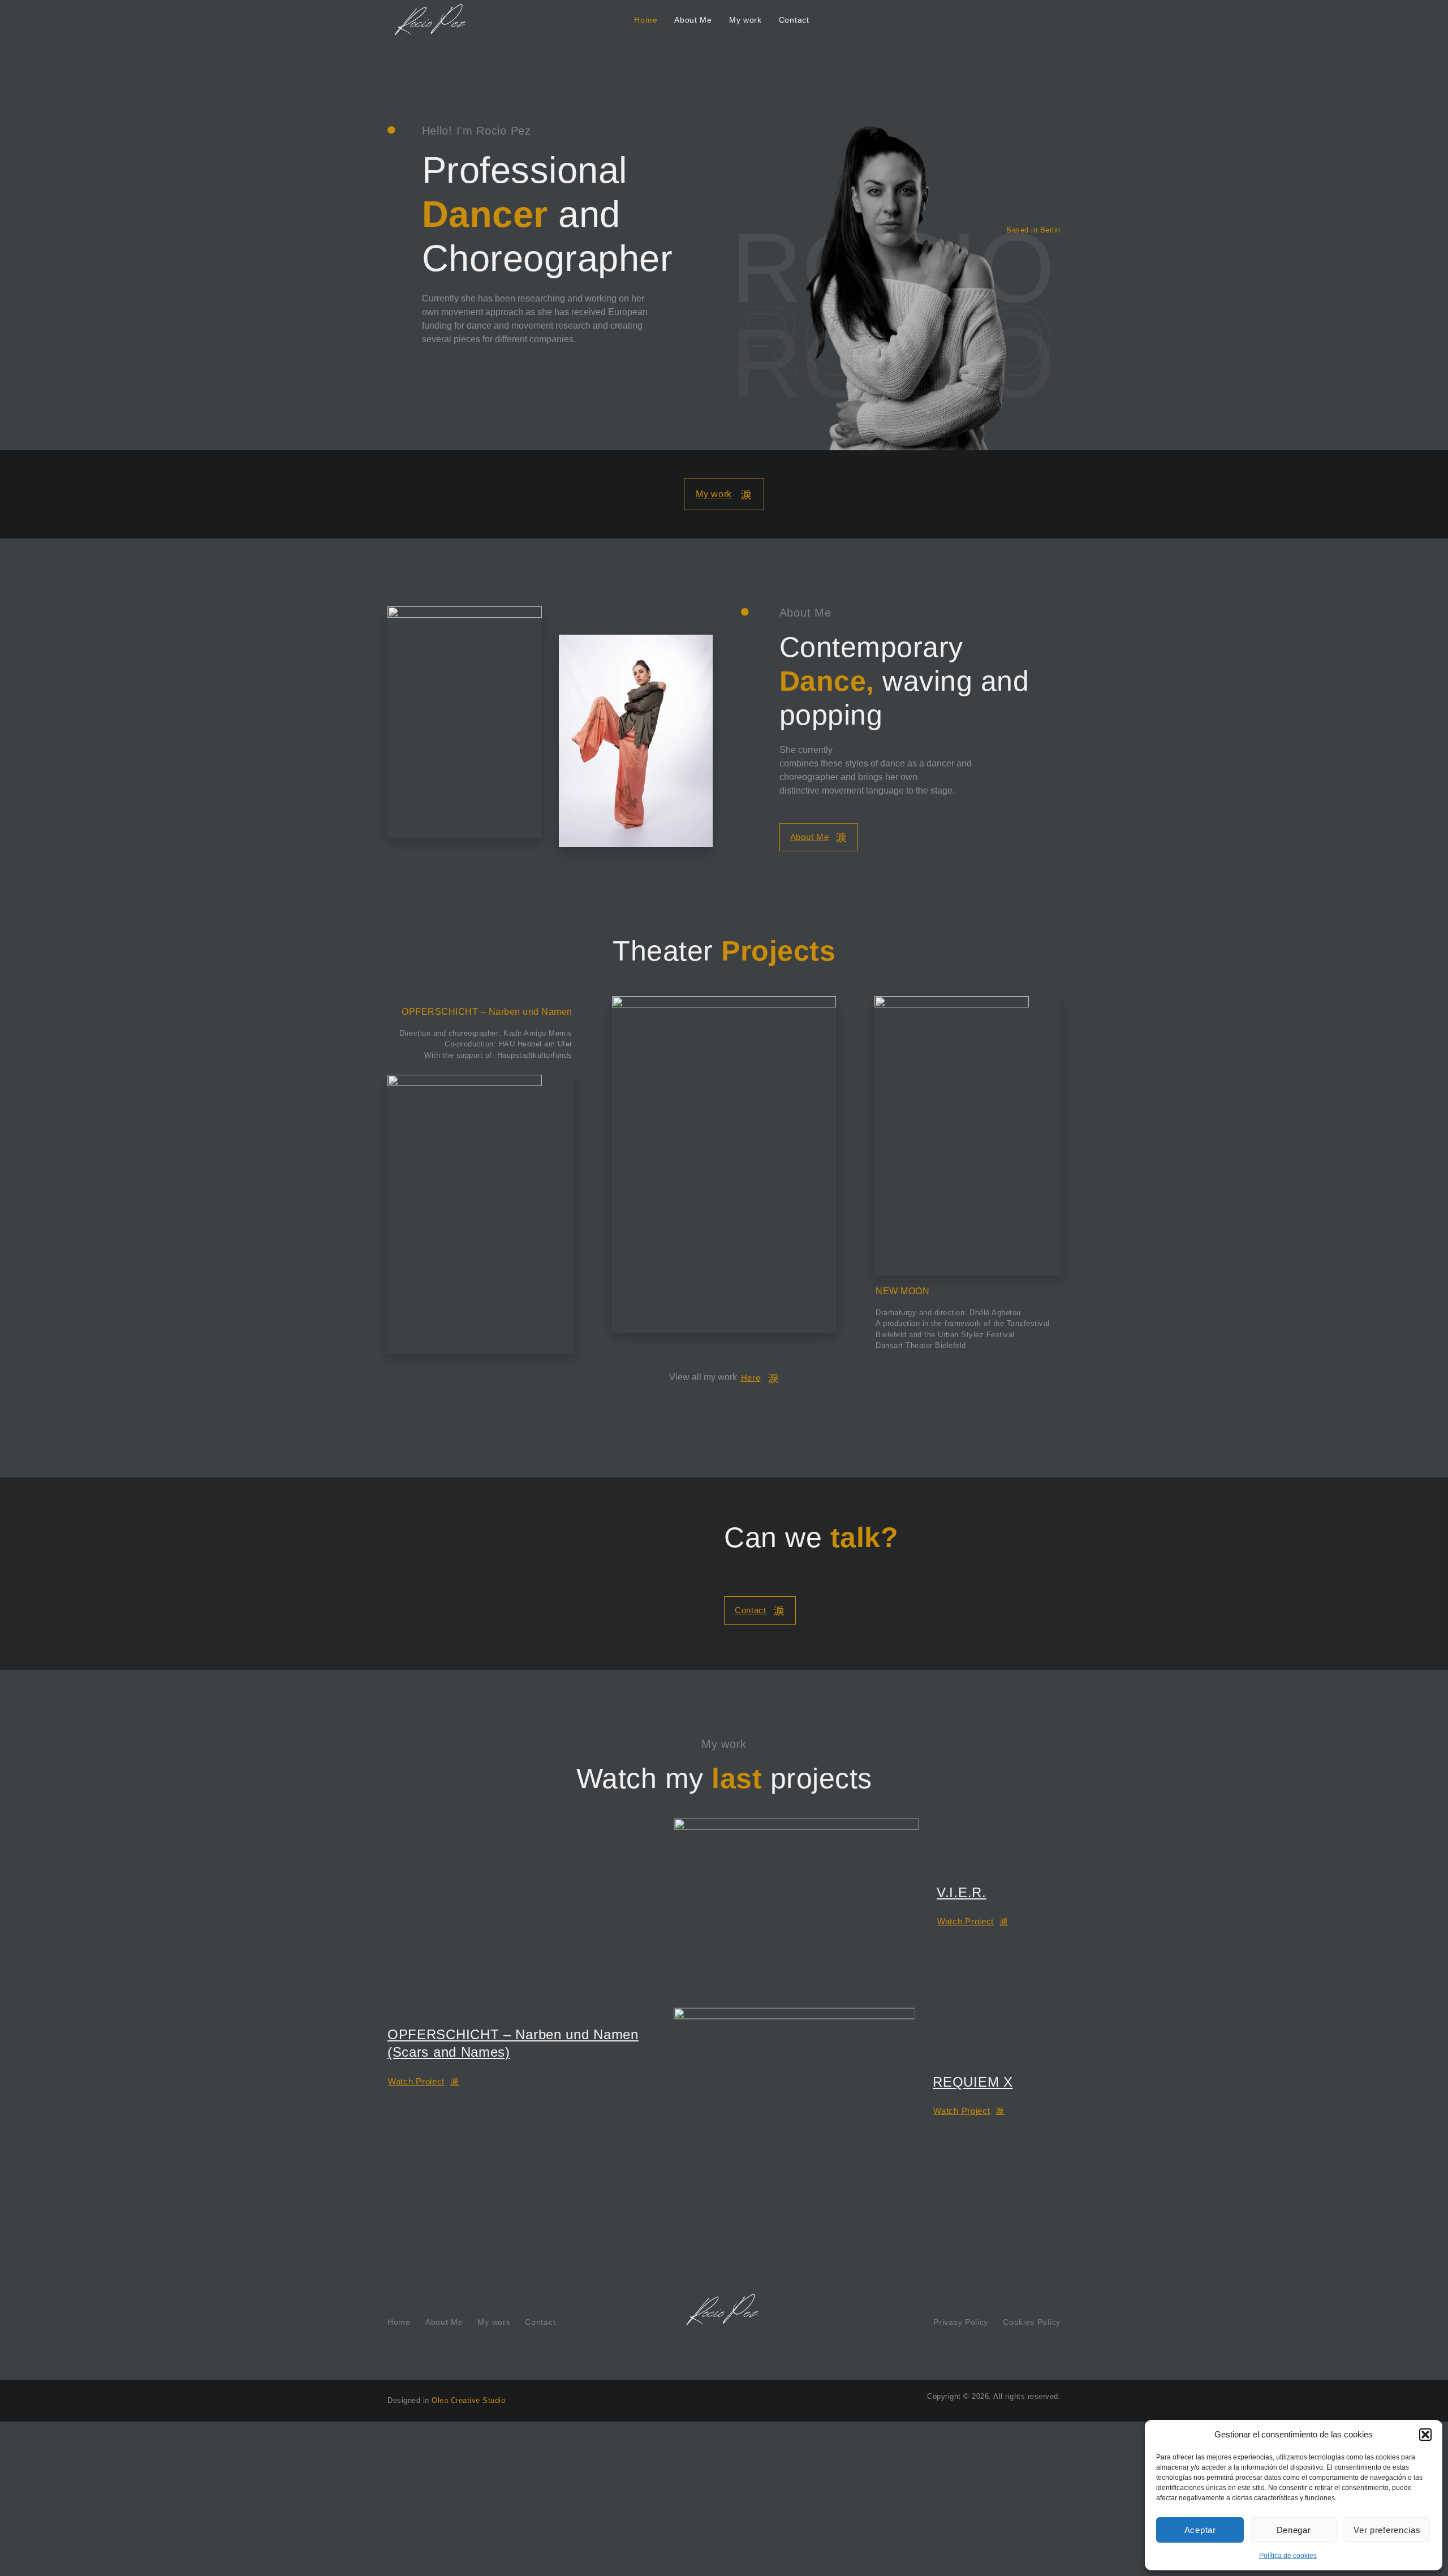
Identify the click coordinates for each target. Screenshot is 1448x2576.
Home (646, 20)
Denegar (1294, 2530)
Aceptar (1200, 2530)
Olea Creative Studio (468, 2400)
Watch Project (416, 2081)
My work (745, 20)
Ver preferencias (1387, 2530)
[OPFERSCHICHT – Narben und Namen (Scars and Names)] (522, 1915)
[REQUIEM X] (794, 2093)
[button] (1425, 2435)
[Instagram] (392, 159)
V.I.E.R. (962, 1892)
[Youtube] (392, 190)
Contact (794, 20)
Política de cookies (1288, 2556)
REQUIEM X (973, 2082)
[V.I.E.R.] (796, 1904)
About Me (693, 20)
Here (751, 1378)
